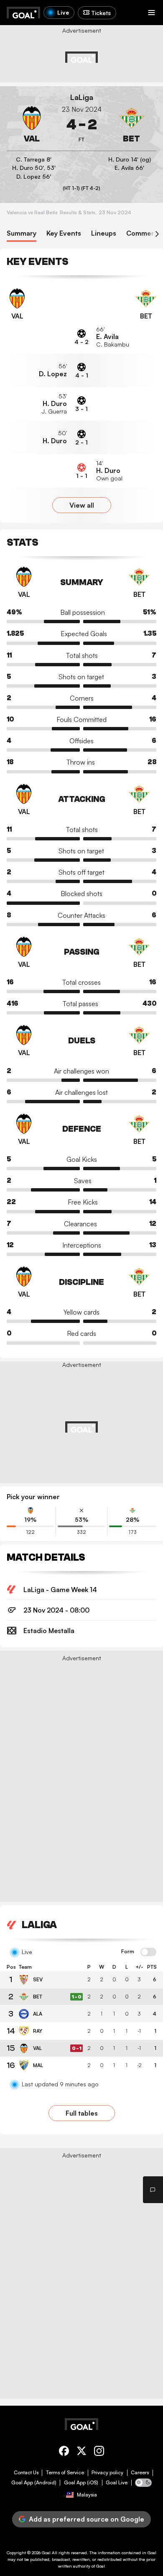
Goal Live (117, 2483)
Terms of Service (65, 2473)
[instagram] (99, 2452)
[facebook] (64, 2452)
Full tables (82, 2113)
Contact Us (26, 2473)
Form (128, 1952)
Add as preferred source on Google (87, 2519)
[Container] (32, 125)
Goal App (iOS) (81, 2483)
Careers (140, 2473)
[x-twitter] (81, 2452)
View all (82, 505)
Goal (46, 2553)
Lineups (104, 233)
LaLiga (82, 97)
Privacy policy (107, 2473)
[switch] (148, 1952)
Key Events (64, 233)
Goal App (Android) (34, 2483)
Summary (22, 233)
